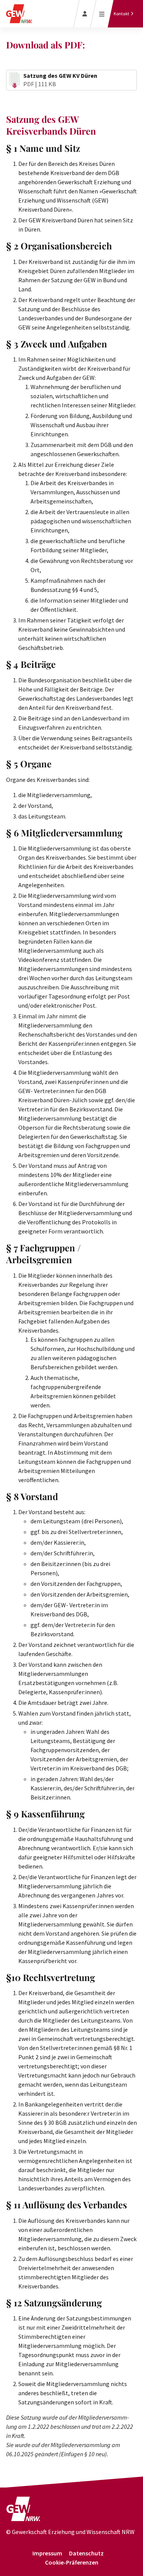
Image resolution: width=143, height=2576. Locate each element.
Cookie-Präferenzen (72, 2562)
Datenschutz (86, 2553)
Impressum (47, 2553)
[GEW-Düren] (19, 14)
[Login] (85, 14)
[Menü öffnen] (102, 14)
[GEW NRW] (23, 2512)
